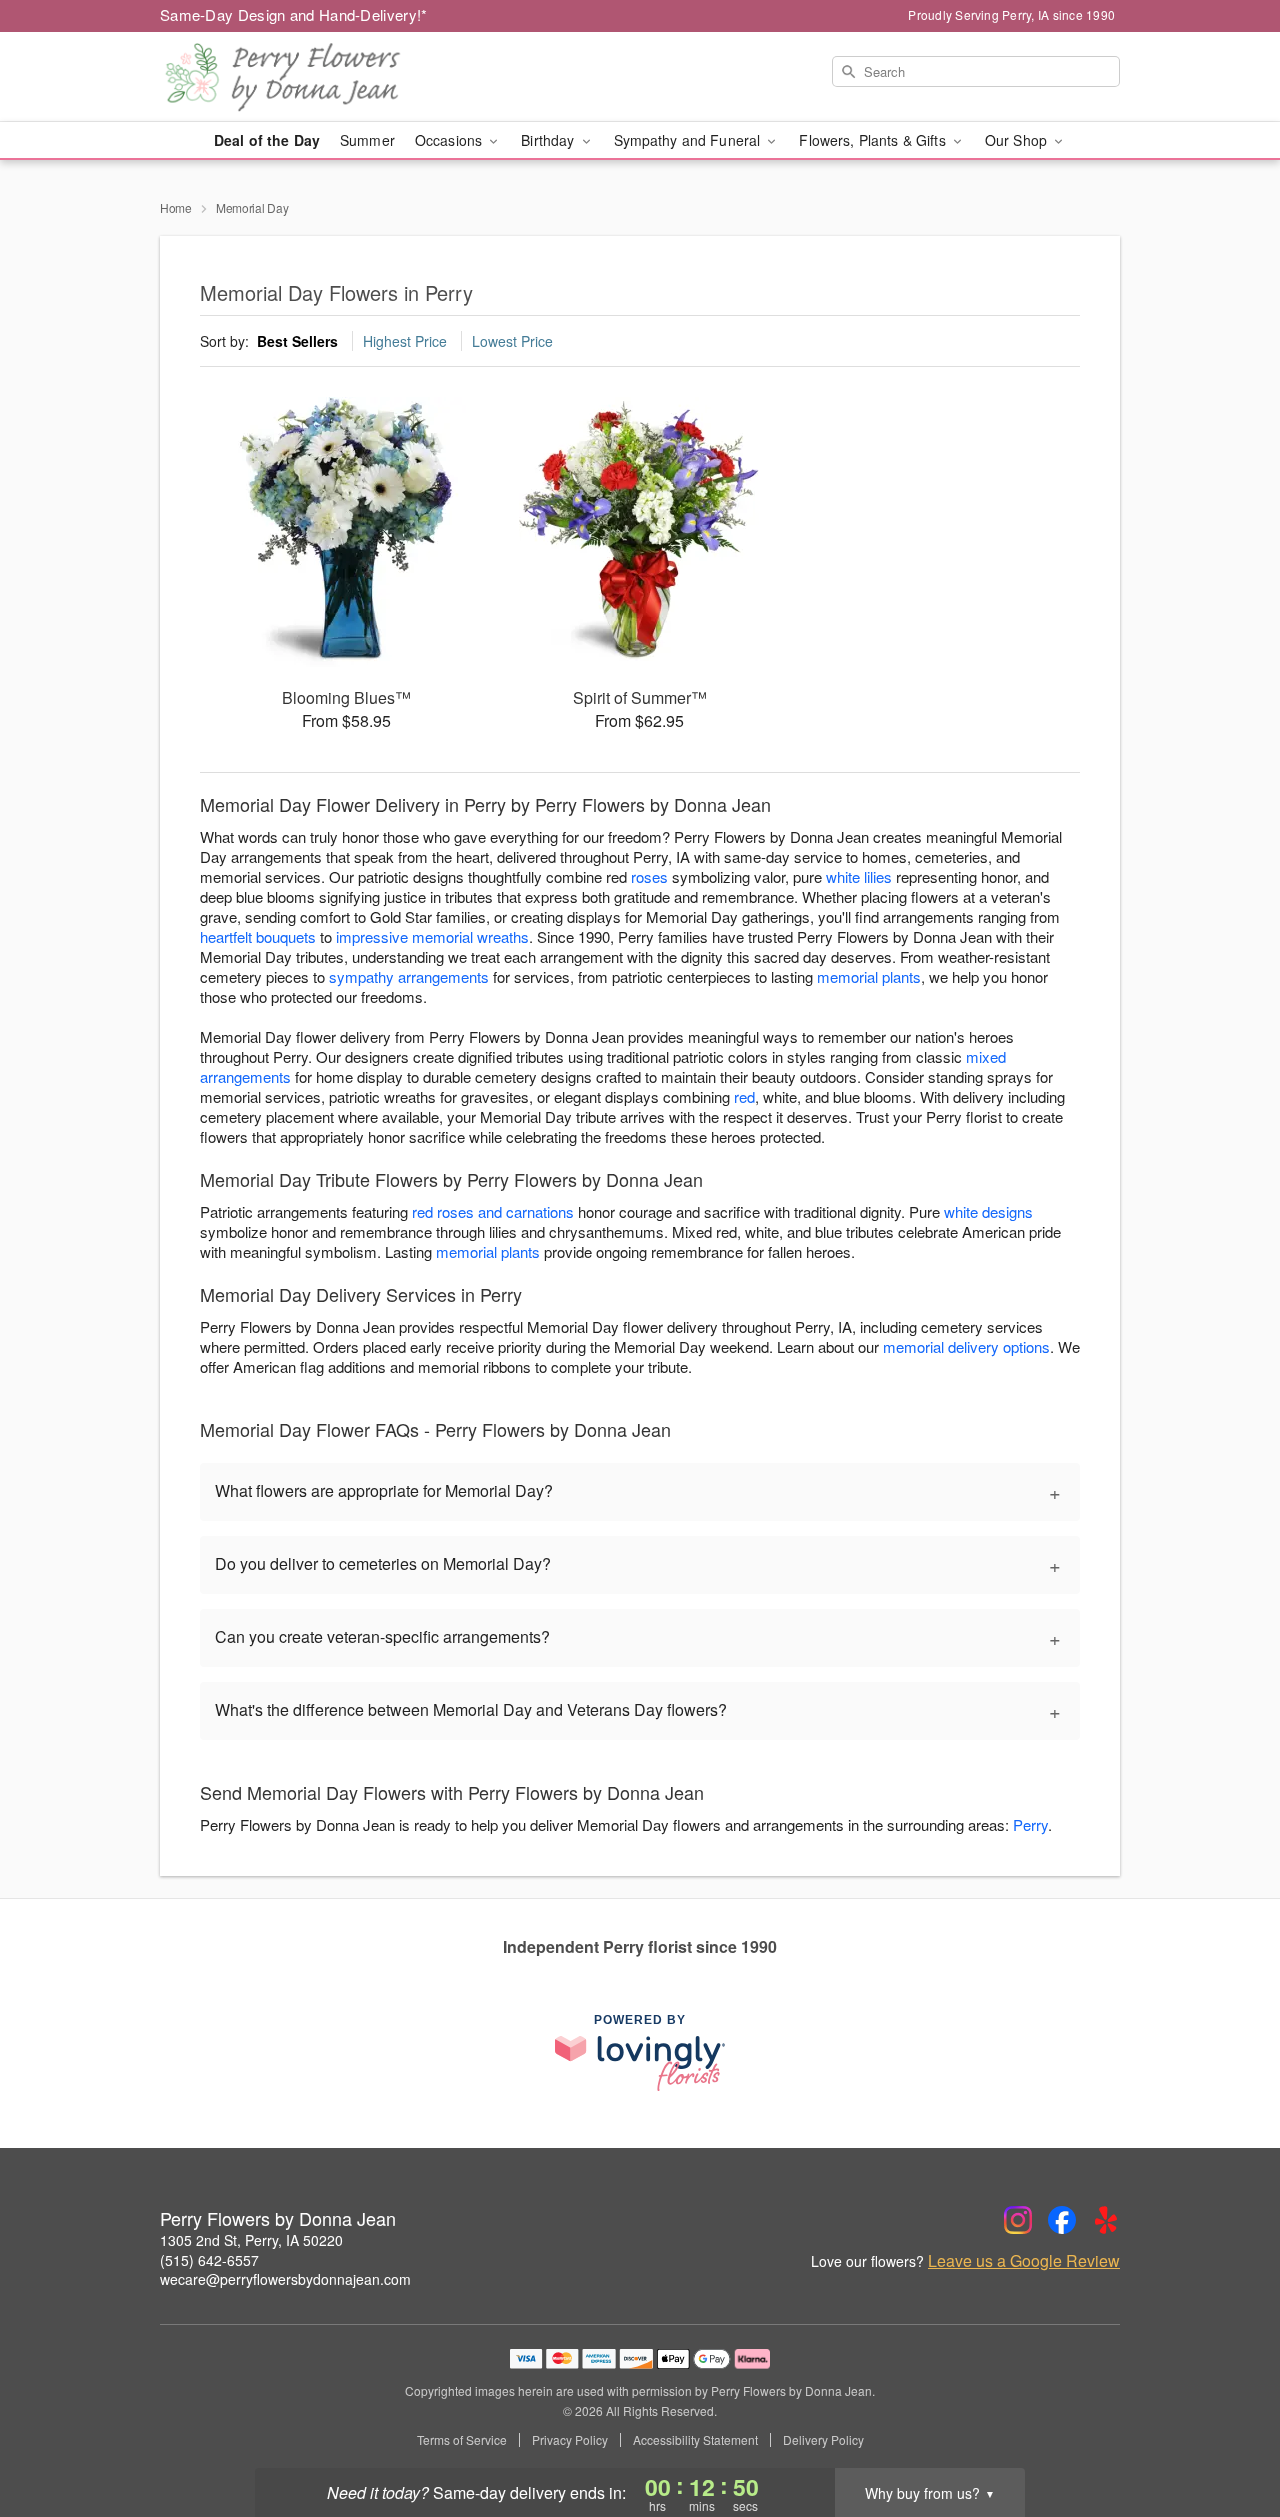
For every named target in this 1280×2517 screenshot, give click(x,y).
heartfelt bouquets (258, 936)
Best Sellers (297, 341)
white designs (988, 1211)
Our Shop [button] (1018, 140)
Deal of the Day (267, 140)
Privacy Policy (570, 2440)
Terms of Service (462, 2440)
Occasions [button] (450, 140)
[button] (1227, 2432)
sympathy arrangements (409, 976)
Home (176, 207)
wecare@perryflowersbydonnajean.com (285, 2279)
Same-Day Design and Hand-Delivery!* (294, 14)
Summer (367, 140)
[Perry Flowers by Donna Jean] (304, 77)
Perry (1030, 1824)
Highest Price (405, 341)
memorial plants (869, 976)
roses (649, 876)
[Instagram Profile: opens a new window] (1018, 2220)
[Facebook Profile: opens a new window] (1062, 2220)
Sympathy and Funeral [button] (689, 140)
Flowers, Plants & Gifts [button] (874, 140)
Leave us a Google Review (1024, 2261)
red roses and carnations (493, 1211)
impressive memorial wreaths (432, 936)
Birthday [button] (549, 140)
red (744, 1096)
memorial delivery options (966, 1346)
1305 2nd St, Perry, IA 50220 (251, 2240)
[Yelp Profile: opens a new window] (1106, 2220)
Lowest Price (512, 341)
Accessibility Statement (695, 2440)
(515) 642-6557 (209, 2260)
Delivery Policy (823, 2440)
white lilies (859, 876)
